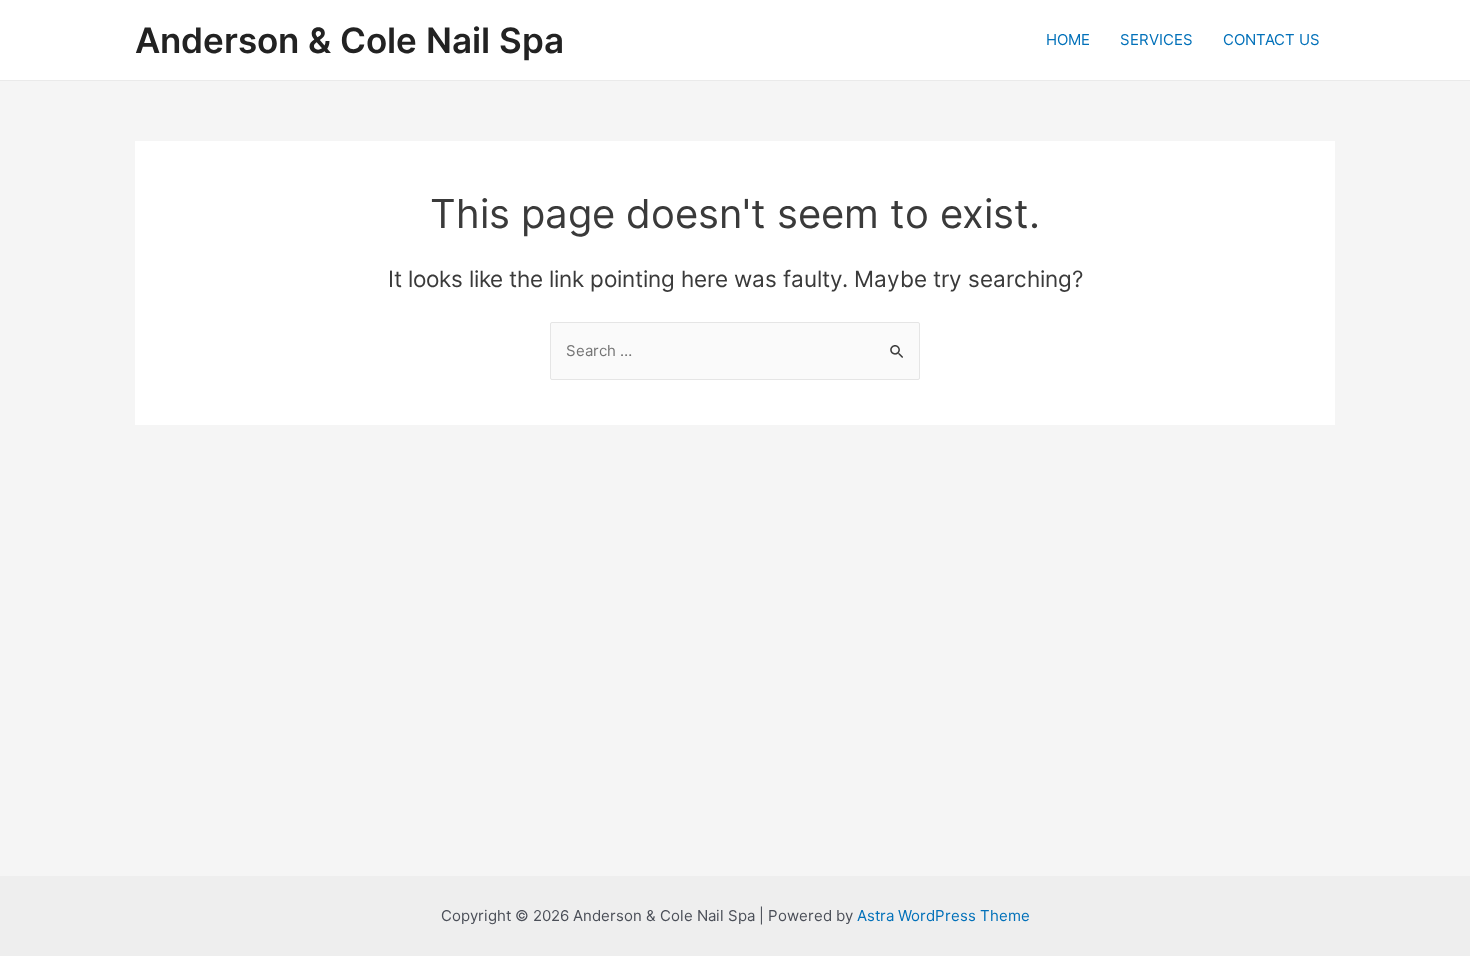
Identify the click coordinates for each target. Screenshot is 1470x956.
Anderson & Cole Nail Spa (349, 40)
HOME (1068, 39)
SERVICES (1156, 39)
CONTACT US (1271, 39)
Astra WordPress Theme (943, 915)
